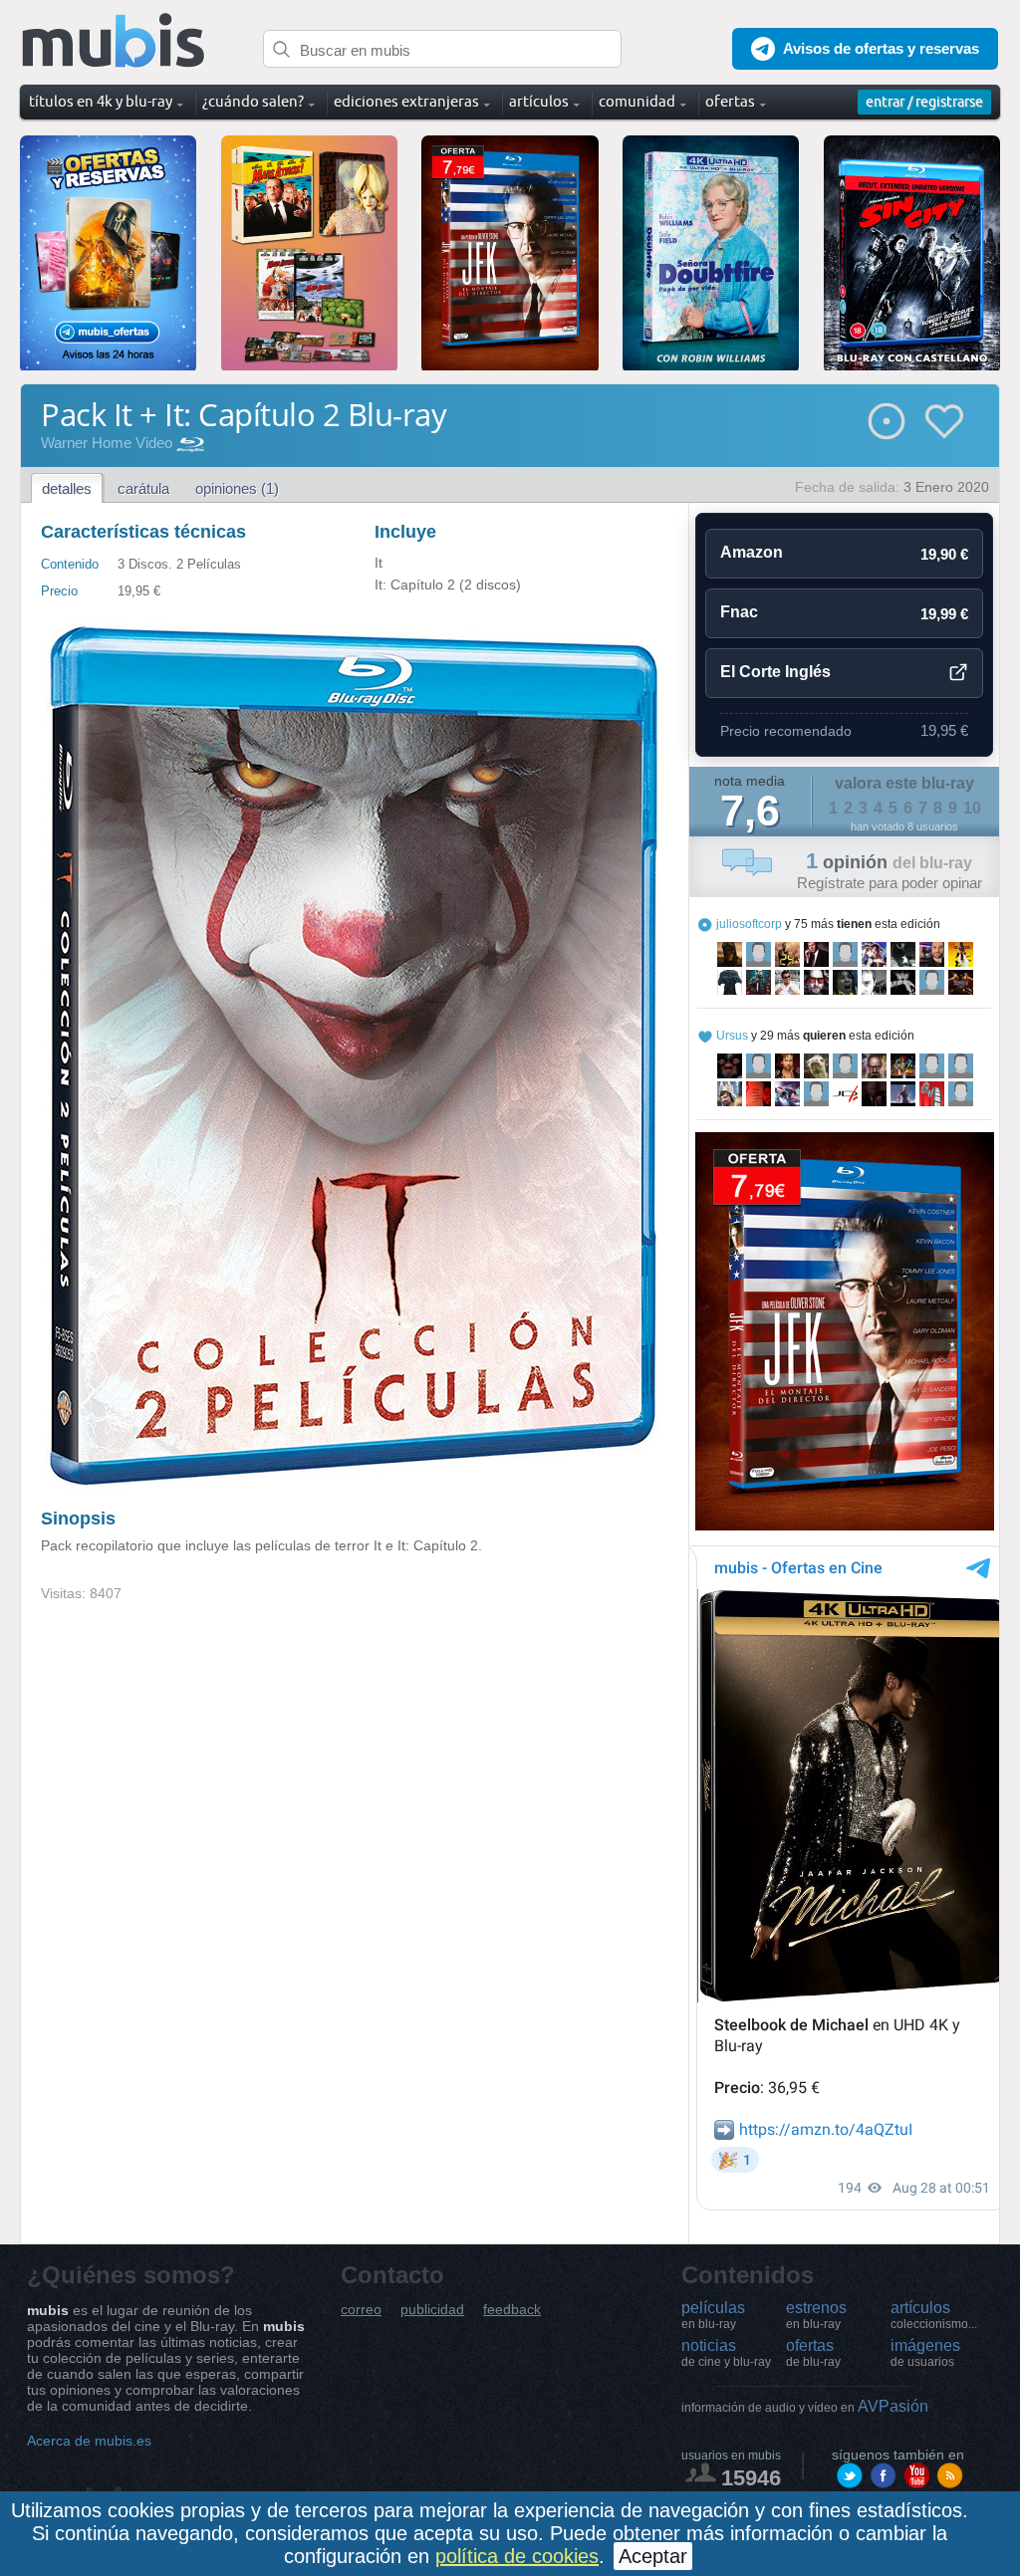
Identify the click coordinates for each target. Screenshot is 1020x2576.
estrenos (816, 2315)
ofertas (813, 2353)
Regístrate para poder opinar (890, 883)
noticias (726, 2353)
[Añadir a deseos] (944, 421)
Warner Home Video (107, 443)
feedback (512, 2310)
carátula (143, 488)
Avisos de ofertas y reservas (881, 48)
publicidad (432, 2310)
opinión (889, 862)
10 (972, 808)
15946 (751, 2478)
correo (361, 2310)
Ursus (732, 1036)
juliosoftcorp (749, 924)
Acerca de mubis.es (89, 2441)
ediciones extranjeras (406, 101)
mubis (114, 41)
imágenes (925, 2353)
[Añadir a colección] (887, 421)
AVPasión (805, 2406)
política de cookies (517, 2556)
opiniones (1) (237, 488)
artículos (934, 2315)
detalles (67, 488)
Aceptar (653, 2556)
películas (713, 2315)
